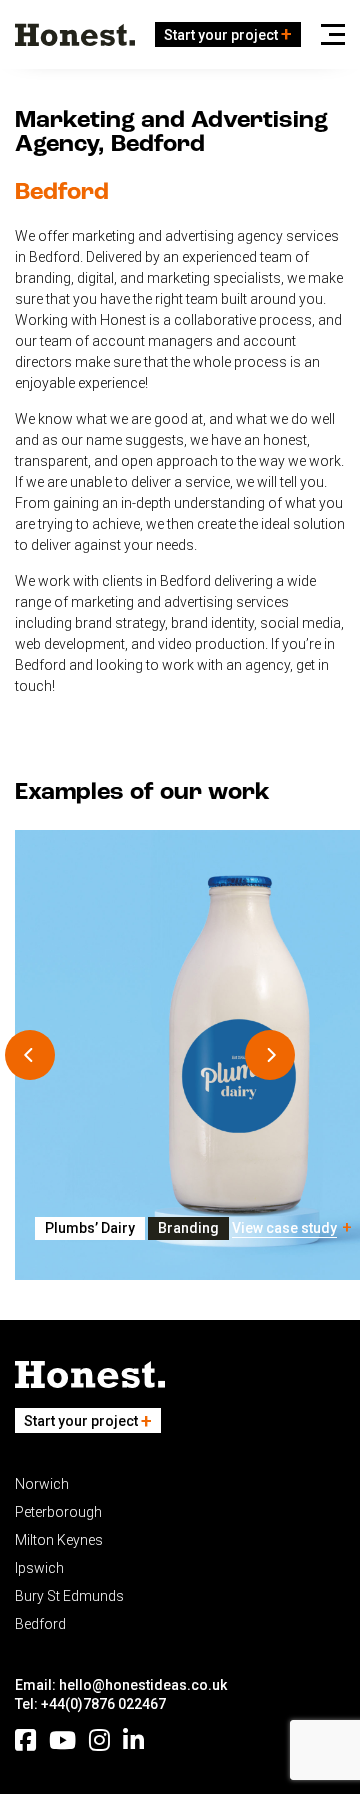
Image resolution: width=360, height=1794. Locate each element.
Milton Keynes (59, 1540)
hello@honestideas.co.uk (143, 1685)
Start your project (221, 35)
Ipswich (39, 1568)
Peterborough (58, 1512)
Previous (30, 1055)
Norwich (42, 1484)
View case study (284, 1228)
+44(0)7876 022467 (103, 1704)
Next (270, 1055)
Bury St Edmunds (69, 1596)
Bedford (40, 1624)
